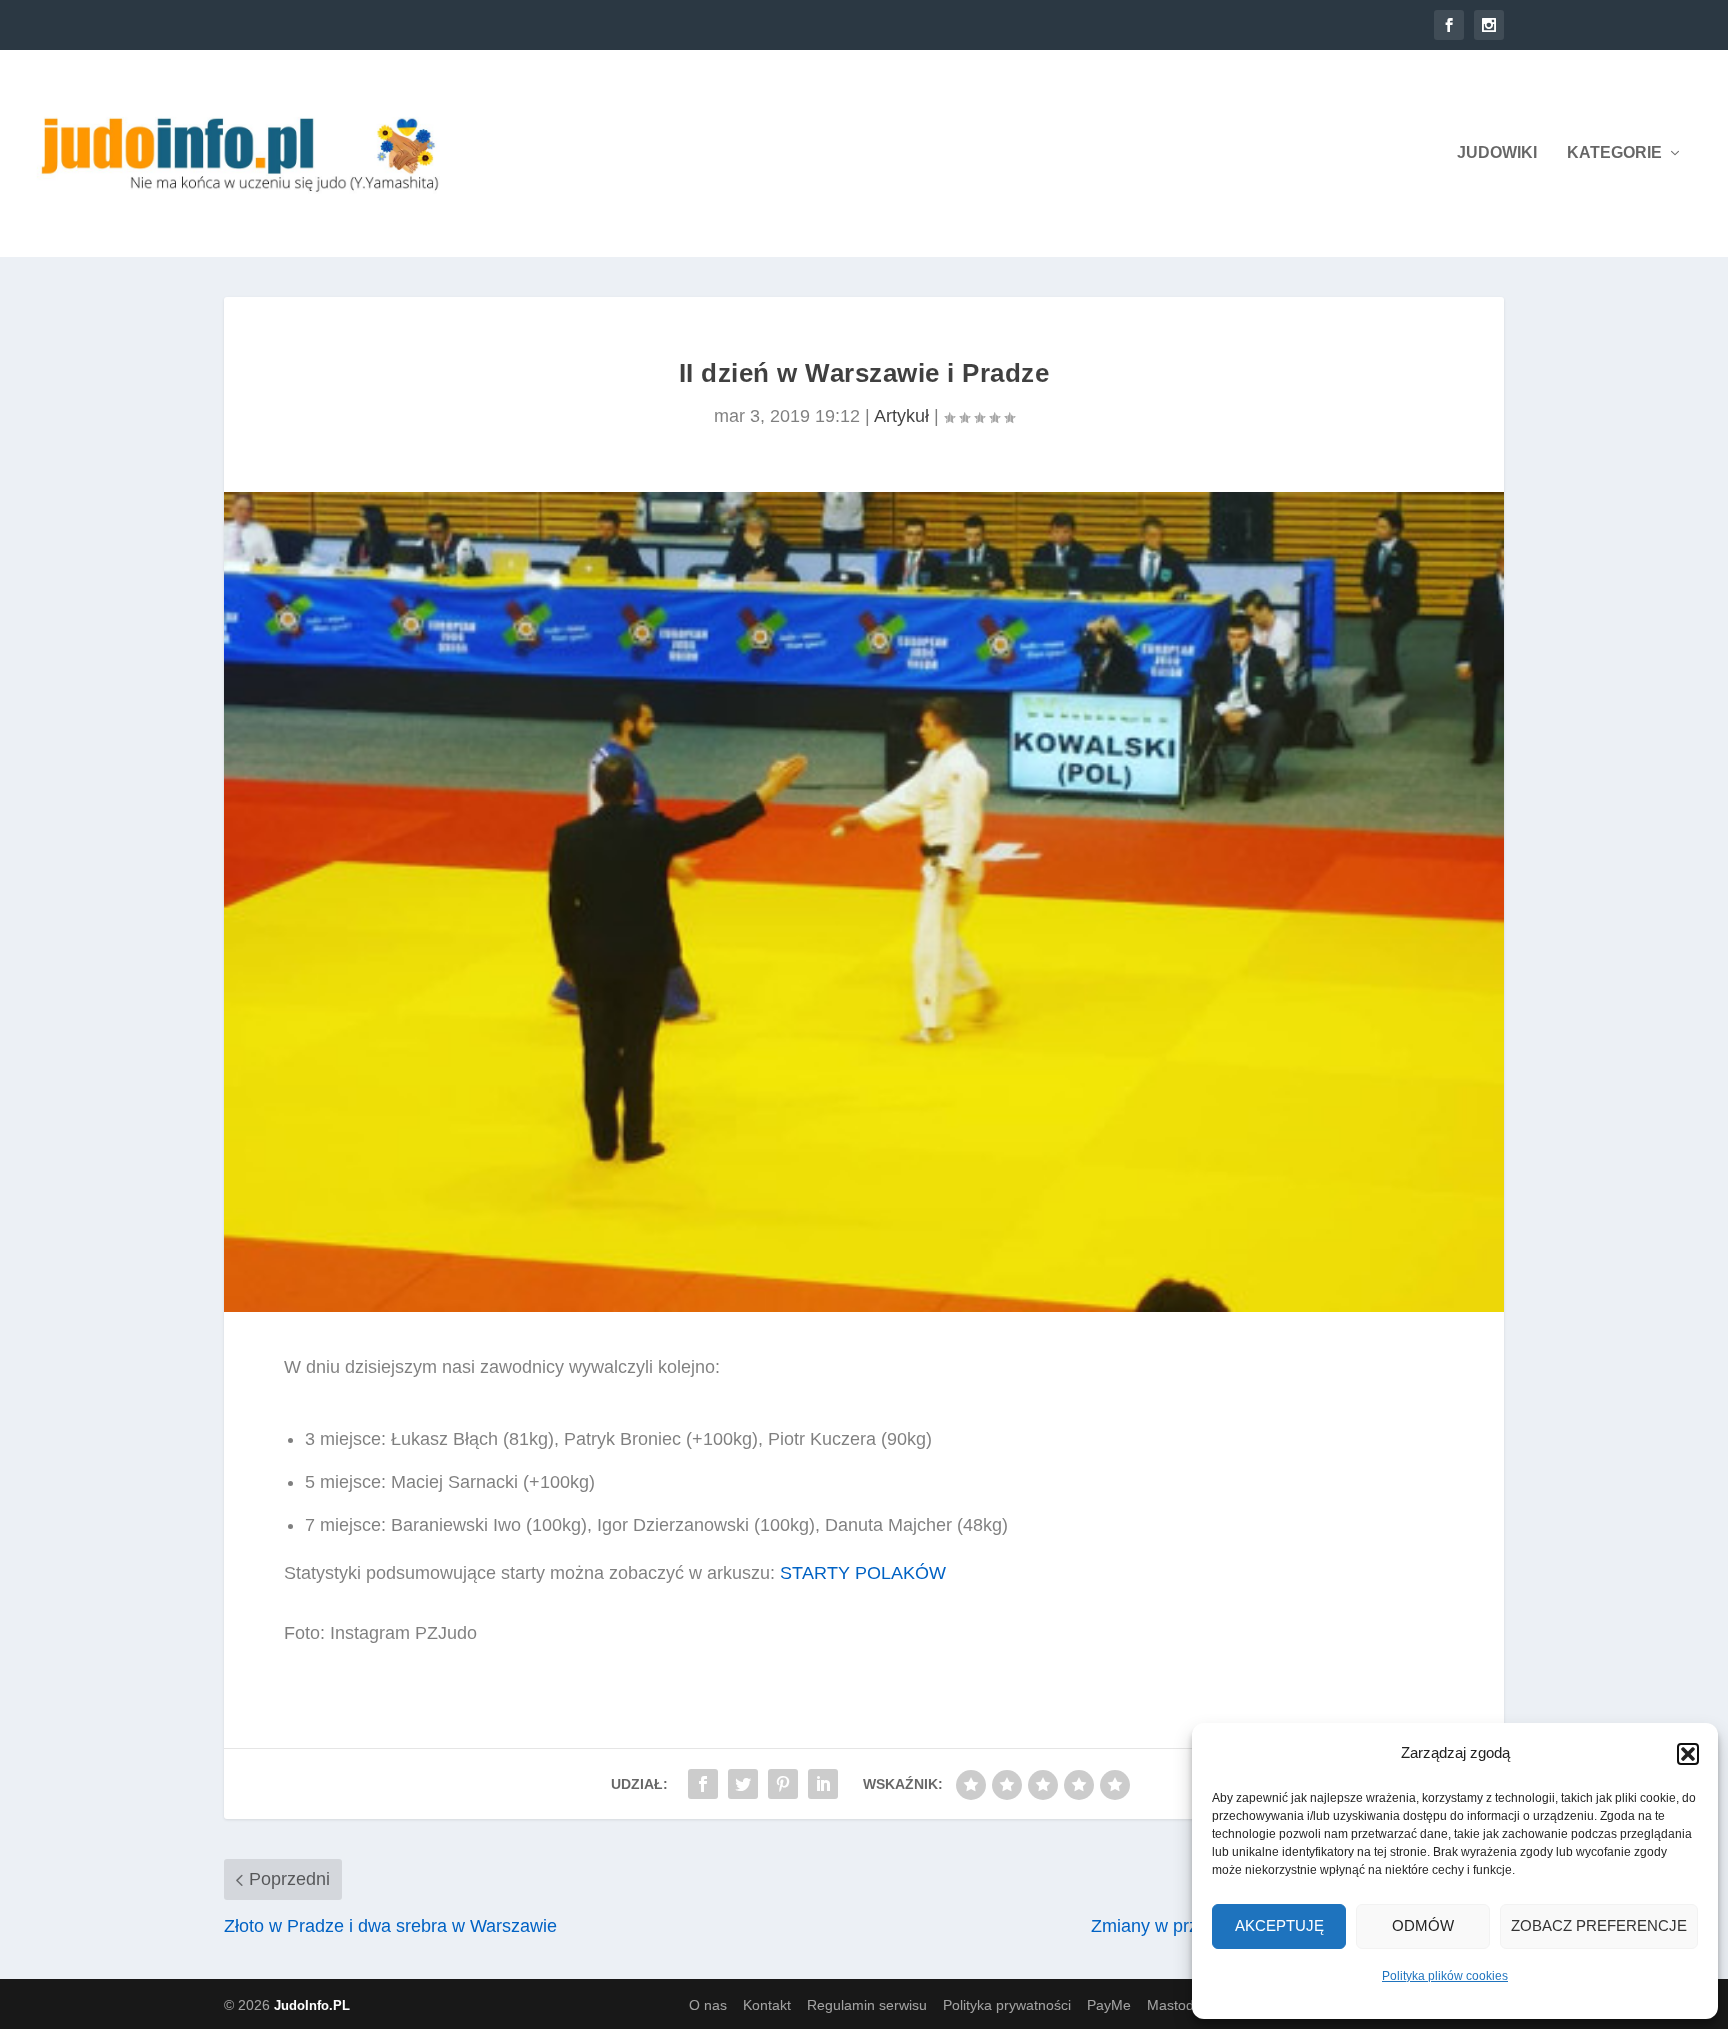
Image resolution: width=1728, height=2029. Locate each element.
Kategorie (1614, 153)
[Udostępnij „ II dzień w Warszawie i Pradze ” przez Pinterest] (783, 1784)
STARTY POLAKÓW (863, 1573)
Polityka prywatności (1007, 2005)
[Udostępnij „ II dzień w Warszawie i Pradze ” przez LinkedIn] (823, 1784)
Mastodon (1178, 2005)
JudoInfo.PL (312, 2005)
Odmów (1423, 1925)
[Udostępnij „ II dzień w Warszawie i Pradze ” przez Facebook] (703, 1784)
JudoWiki (1497, 153)
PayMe (1109, 2005)
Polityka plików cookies (1445, 1976)
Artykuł (901, 416)
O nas (708, 2005)
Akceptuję (1279, 1925)
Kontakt (767, 2005)
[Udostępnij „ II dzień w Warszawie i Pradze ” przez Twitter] (743, 1784)
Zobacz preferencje (1599, 1925)
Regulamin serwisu (867, 2005)
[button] (1688, 1754)
